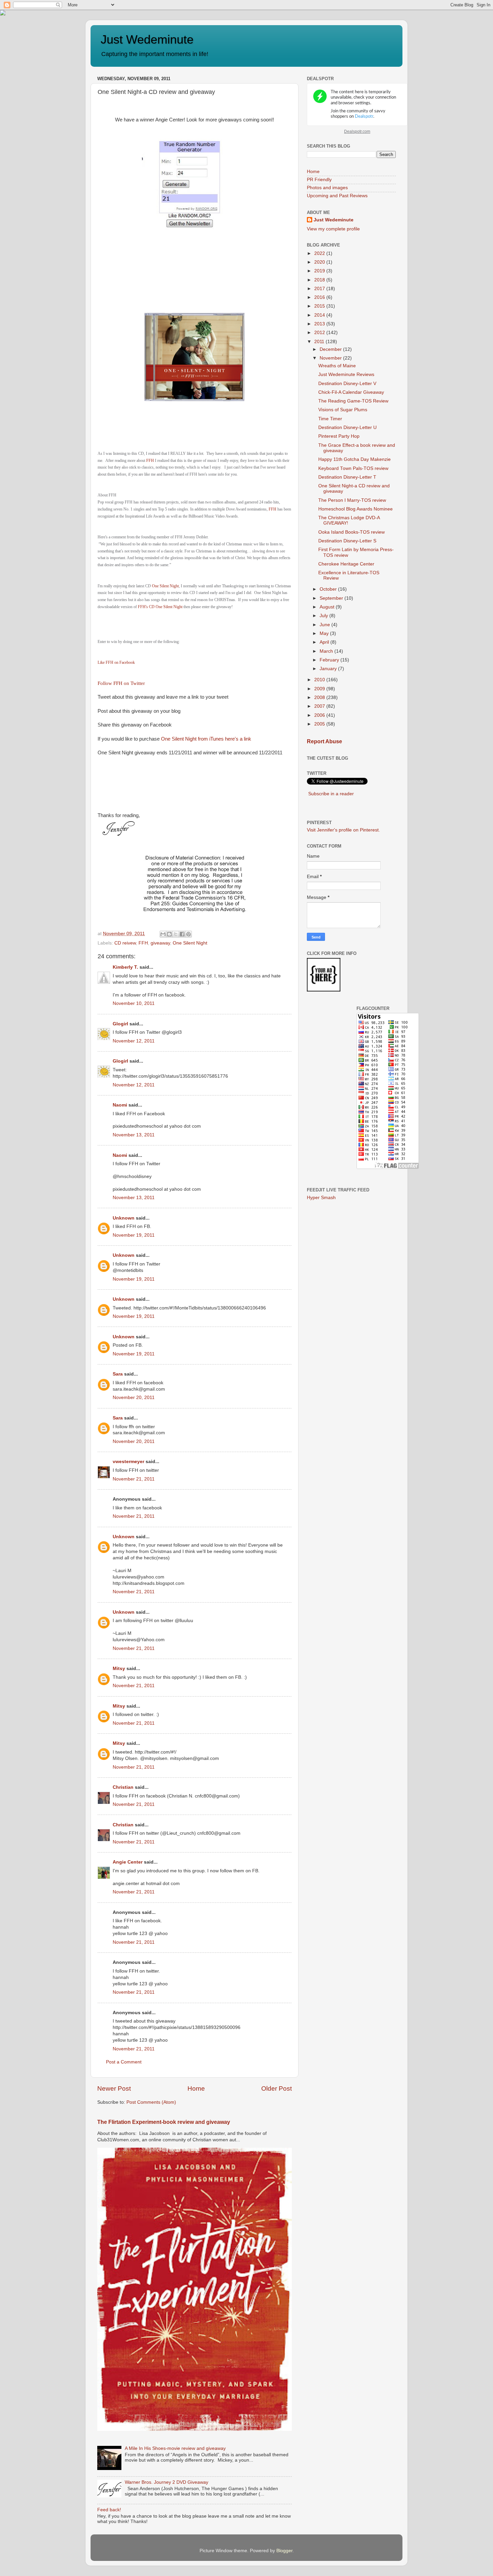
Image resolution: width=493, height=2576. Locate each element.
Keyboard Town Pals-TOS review (353, 468)
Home (196, 2088)
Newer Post (114, 2088)
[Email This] (163, 934)
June (325, 625)
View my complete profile (333, 229)
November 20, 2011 (134, 1398)
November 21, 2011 (134, 1479)
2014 (320, 315)
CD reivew (125, 943)
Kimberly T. (125, 967)
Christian (123, 1787)
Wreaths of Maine (337, 366)
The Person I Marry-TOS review (352, 500)
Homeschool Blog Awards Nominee (355, 509)
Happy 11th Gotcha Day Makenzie (354, 459)
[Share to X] (176, 934)
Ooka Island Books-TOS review (351, 532)
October (329, 589)
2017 (320, 289)
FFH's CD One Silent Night (160, 607)
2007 (320, 706)
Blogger (284, 2551)
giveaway (160, 943)
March (327, 651)
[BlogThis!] (169, 934)
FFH (150, 461)
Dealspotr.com (357, 131)
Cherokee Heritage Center (346, 564)
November (331, 358)
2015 (320, 306)
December (331, 349)
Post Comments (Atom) (151, 2102)
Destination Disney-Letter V (347, 384)
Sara (118, 1374)
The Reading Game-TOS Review (353, 401)
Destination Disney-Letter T (347, 477)
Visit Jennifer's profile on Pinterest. (343, 830)
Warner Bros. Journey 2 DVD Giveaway (167, 2482)
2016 (320, 297)
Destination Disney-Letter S (347, 541)
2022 (320, 253)
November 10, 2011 (134, 1003)
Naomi (120, 1105)
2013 (320, 324)
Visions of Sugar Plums (343, 410)
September (332, 598)
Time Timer (330, 419)
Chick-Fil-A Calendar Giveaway (351, 392)
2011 (320, 342)
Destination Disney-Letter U (347, 427)
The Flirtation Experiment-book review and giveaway (164, 2122)
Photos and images (327, 188)
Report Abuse (324, 741)
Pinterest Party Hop (339, 436)
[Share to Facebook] (182, 934)
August (328, 607)
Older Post (277, 2088)
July (324, 616)
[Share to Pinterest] (188, 934)
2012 (320, 333)
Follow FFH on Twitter (121, 683)
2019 (320, 271)
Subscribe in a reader (331, 794)
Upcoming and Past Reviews (337, 196)
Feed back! (109, 2510)
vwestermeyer (128, 1462)
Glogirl (120, 1024)
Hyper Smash (321, 1198)
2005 (320, 724)
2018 (320, 280)
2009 (320, 689)
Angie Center (128, 1862)
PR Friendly (319, 180)
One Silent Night (165, 586)
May (325, 633)
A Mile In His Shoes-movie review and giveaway (175, 2448)
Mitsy (119, 1669)
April (325, 642)
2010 (320, 680)
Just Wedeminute (147, 39)
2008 (320, 697)
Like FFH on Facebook (116, 662)
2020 (320, 262)
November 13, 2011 (134, 1135)
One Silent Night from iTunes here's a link (206, 739)
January (329, 669)
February (330, 660)
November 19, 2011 (134, 1235)
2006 (320, 715)
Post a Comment (124, 2062)
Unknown (124, 1218)
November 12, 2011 (134, 1041)
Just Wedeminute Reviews (346, 374)
